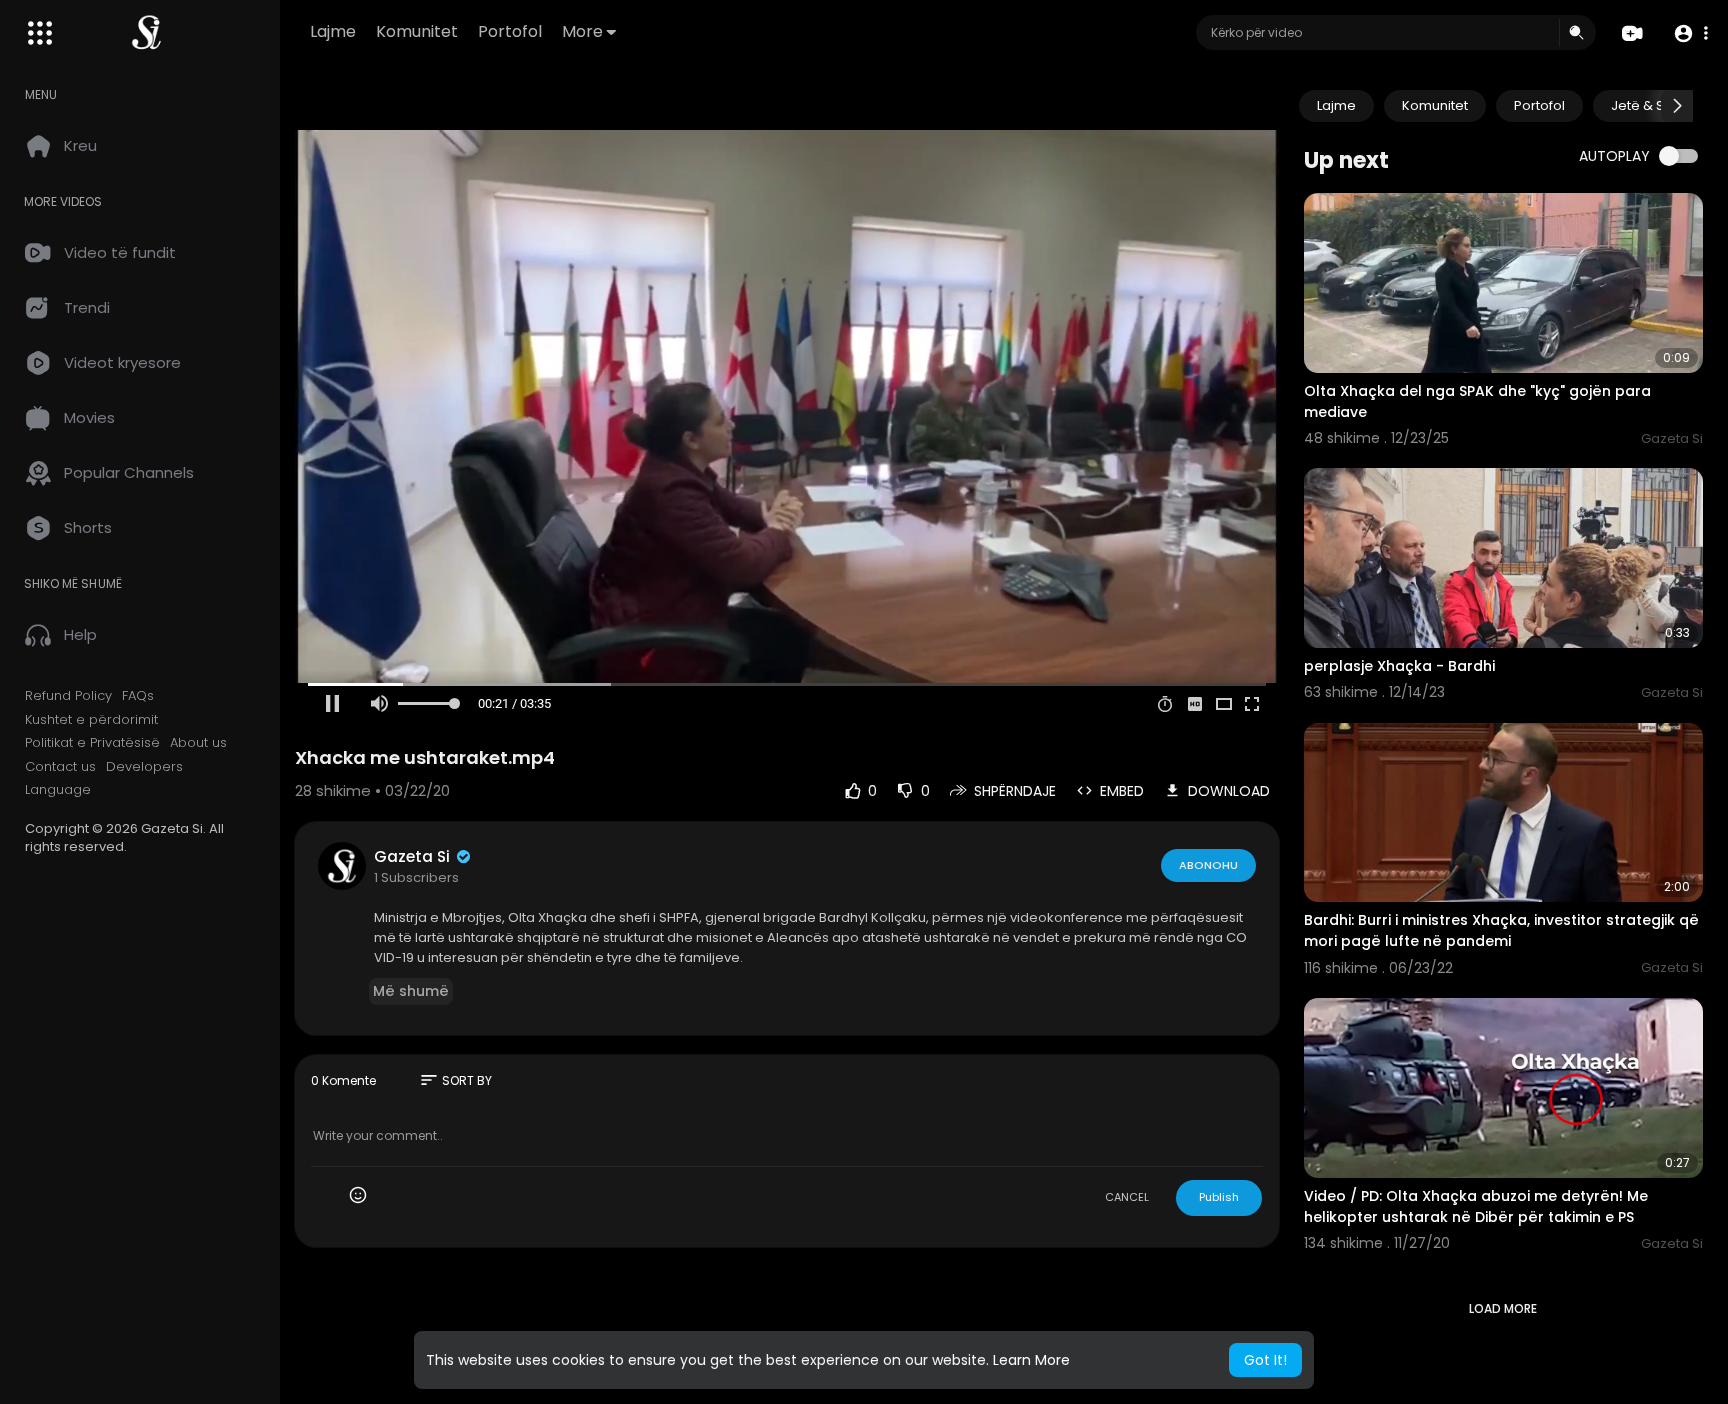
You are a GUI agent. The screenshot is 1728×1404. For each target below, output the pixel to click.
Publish (1219, 1197)
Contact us (60, 767)
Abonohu (1208, 865)
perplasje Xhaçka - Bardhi (1399, 666)
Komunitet (417, 31)
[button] (1690, 33)
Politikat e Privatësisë (92, 743)
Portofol (510, 31)
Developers (144, 767)
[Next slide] (1677, 106)
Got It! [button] (1265, 1360)
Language (58, 790)
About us (198, 743)
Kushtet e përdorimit (91, 720)
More (582, 31)
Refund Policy (68, 696)
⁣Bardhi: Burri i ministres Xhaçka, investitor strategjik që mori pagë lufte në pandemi (1501, 930)
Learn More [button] (1031, 1360)
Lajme (333, 31)
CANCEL (1127, 1197)
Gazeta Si (414, 856)
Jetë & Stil (1642, 105)
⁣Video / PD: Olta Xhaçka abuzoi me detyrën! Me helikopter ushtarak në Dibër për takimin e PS (1476, 1206)
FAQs (138, 696)
